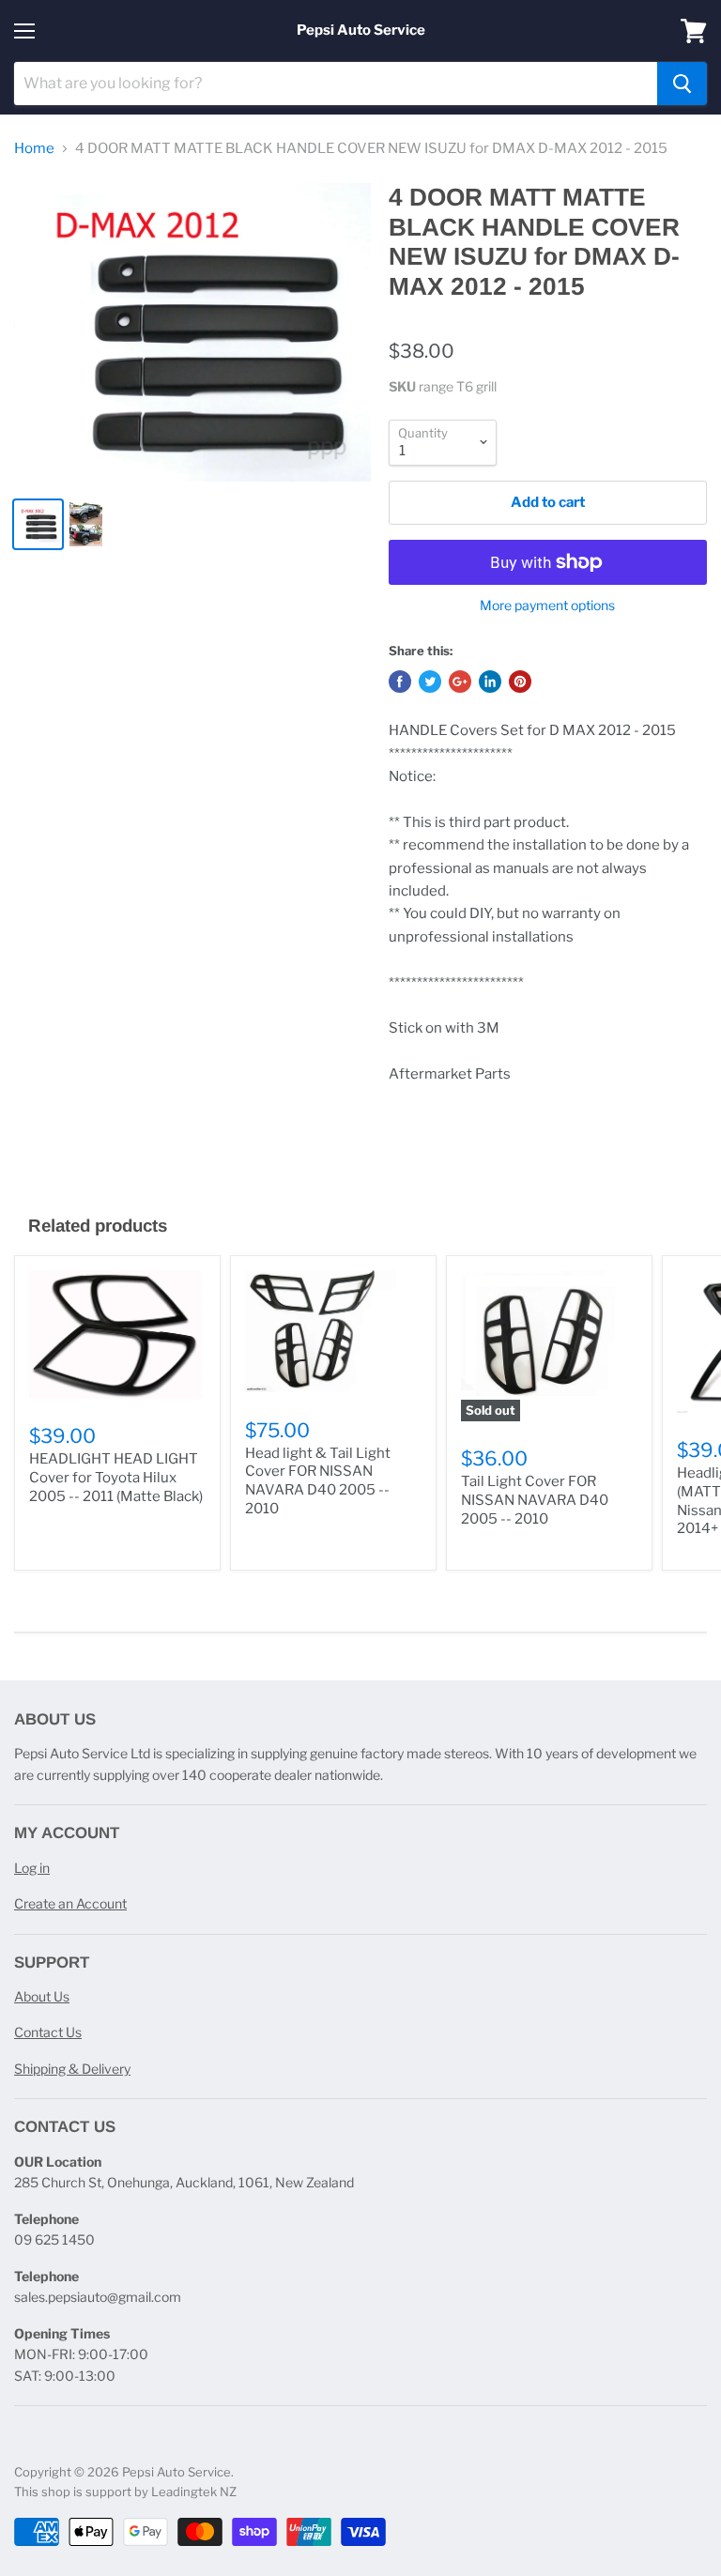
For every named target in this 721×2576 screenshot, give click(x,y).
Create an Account (70, 1903)
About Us (42, 1996)
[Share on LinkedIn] (490, 682)
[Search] (682, 84)
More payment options (547, 606)
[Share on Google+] (460, 682)
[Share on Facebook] (400, 682)
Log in (32, 1868)
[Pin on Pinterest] (520, 682)
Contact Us (48, 2032)
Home (34, 149)
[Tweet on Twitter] (430, 682)
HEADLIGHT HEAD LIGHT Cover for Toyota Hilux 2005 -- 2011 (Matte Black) (116, 1477)
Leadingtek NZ (194, 2492)
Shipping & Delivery (72, 2069)
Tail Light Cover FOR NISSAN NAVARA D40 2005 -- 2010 (535, 1500)
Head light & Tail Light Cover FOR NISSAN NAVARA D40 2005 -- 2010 (318, 1481)
